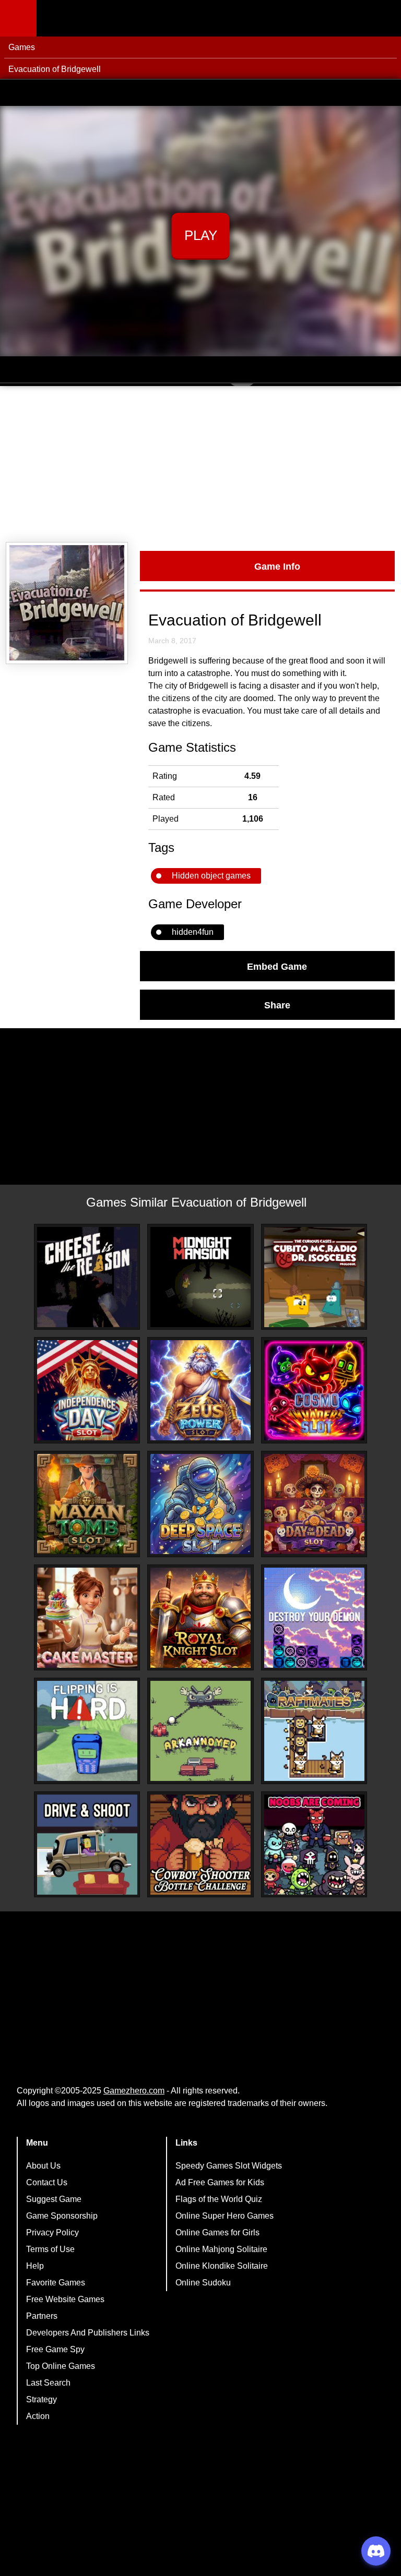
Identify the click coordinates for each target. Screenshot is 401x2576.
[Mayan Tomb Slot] (87, 1504)
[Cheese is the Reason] (87, 1277)
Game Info (277, 566)
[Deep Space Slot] (200, 1504)
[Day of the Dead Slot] (314, 1504)
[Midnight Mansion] (200, 1277)
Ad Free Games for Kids (220, 2182)
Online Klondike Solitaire (222, 2266)
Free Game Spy (55, 2349)
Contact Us (47, 2182)
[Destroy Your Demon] (314, 1618)
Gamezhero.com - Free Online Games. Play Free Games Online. (102, 18)
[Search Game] (384, 21)
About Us (43, 2166)
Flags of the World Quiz (219, 2199)
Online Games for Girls (217, 2232)
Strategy (42, 2399)
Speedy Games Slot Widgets (229, 2166)
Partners (42, 2316)
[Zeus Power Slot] (200, 1390)
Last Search (48, 2383)
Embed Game (277, 966)
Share (277, 1005)
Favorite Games (56, 2283)
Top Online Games (61, 2366)
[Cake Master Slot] (87, 1618)
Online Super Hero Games (225, 2216)
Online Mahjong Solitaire (221, 2249)
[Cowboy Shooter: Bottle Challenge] (200, 1845)
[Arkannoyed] (200, 1731)
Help (35, 2266)
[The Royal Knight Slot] (200, 1618)
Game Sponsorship (62, 2216)
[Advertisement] (200, 464)
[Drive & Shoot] (87, 1845)
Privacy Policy (52, 2232)
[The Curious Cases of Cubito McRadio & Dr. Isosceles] (314, 1277)
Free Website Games (65, 2299)
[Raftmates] (314, 1731)
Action (38, 2416)
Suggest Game (54, 2199)
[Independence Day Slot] (87, 1390)
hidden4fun (193, 932)
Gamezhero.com (134, 2091)
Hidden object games (211, 876)
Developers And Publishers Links (88, 2333)
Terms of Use (50, 2249)
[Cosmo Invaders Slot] (314, 1390)
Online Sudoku (203, 2283)
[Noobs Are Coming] (314, 1845)
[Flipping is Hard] (87, 1731)
